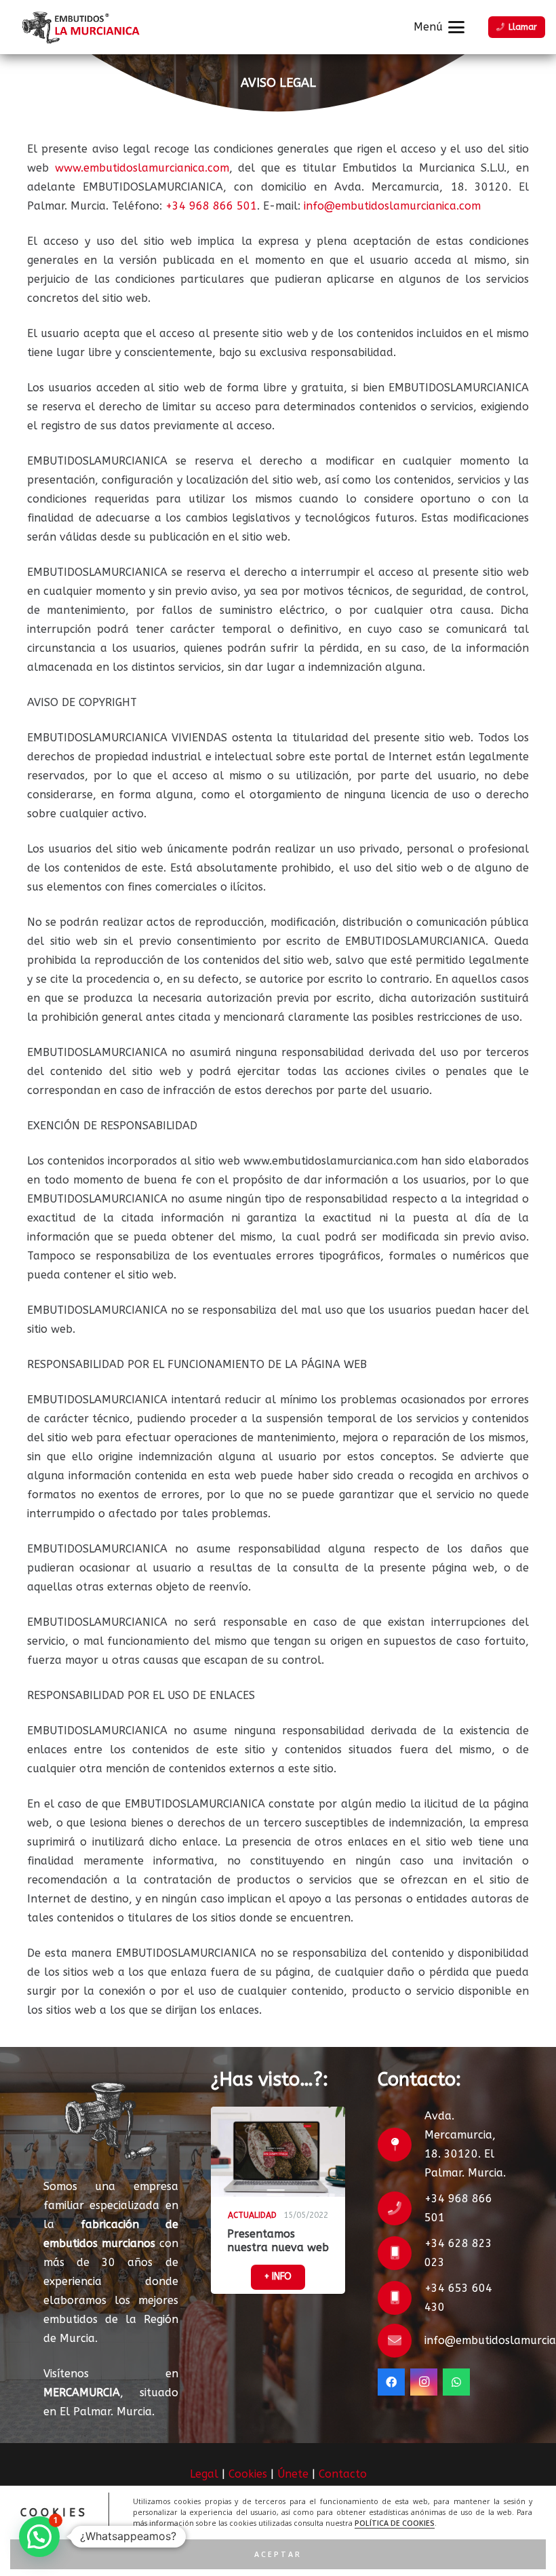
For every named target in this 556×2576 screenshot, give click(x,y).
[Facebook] (391, 2382)
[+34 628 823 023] (401, 2253)
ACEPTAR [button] (278, 2554)
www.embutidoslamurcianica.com (142, 168)
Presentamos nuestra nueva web (278, 2240)
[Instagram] (424, 2382)
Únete (293, 2474)
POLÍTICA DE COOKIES (395, 2523)
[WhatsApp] (456, 2382)
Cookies (248, 2474)
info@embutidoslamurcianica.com (392, 206)
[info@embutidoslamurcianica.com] (401, 2341)
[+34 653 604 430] (401, 2298)
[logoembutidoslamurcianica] (79, 27)
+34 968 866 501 (211, 206)
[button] (439, 27)
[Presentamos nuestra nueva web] (278, 2152)
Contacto (343, 2474)
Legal (204, 2474)
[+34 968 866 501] (401, 2208)
